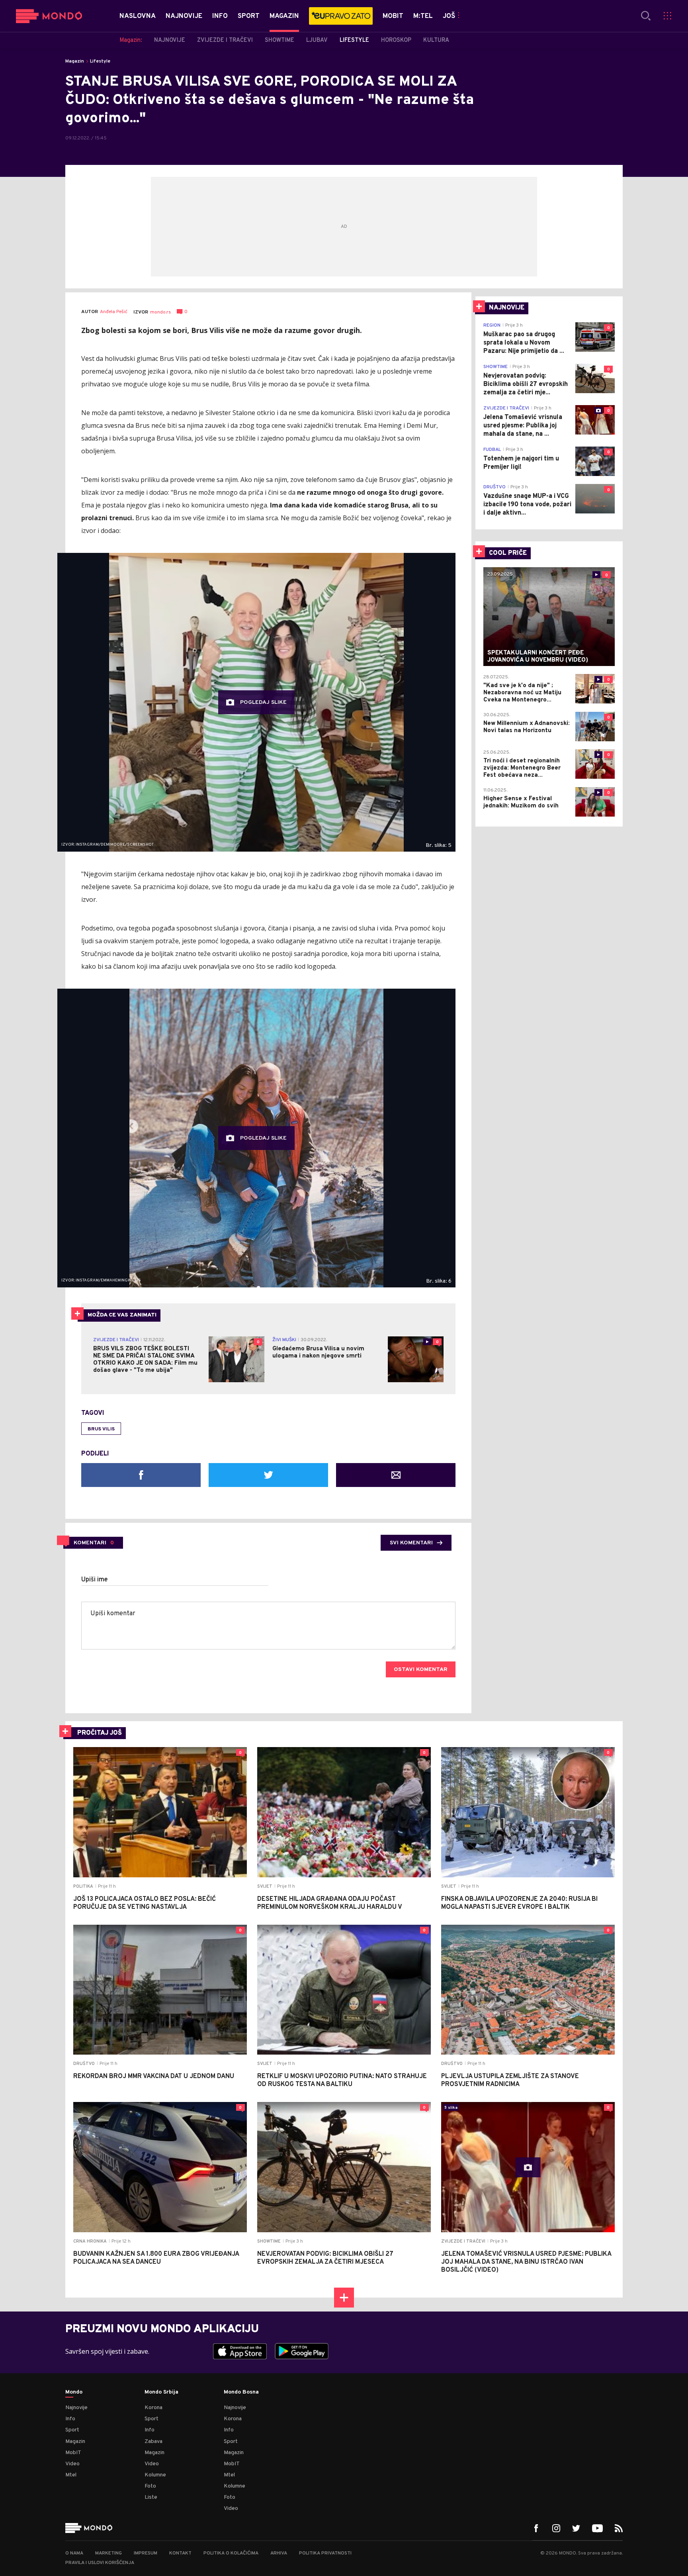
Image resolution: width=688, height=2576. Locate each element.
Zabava (153, 2442)
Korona (153, 2408)
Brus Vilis (101, 1429)
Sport (72, 2430)
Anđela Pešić (114, 312)
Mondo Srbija (161, 2392)
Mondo (74, 2392)
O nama (74, 2553)
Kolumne (155, 2475)
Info (70, 2419)
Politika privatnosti (325, 2553)
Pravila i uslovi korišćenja (100, 2563)
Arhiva (279, 2553)
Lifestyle (100, 61)
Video (72, 2464)
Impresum (146, 2553)
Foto (150, 2486)
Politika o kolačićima (231, 2553)
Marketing (108, 2553)
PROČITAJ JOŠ (100, 1733)
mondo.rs (160, 312)
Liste (151, 2497)
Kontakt (180, 2553)
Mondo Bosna (241, 2392)
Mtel (71, 2475)
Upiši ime (95, 1580)
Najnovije (76, 2408)
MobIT (73, 2453)
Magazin (75, 61)
